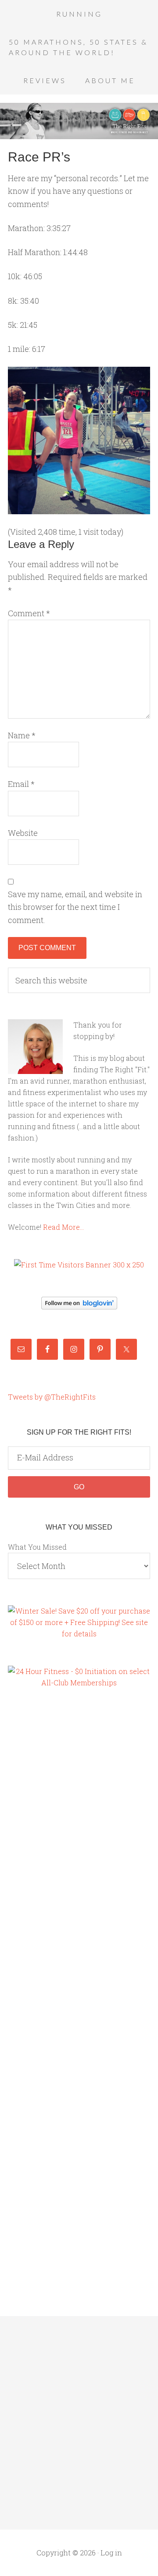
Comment (29, 613)
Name (22, 735)
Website (23, 833)
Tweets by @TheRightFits (52, 1397)
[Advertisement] (43, 1846)
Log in (111, 2553)
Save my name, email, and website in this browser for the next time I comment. (75, 907)
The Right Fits (79, 121)
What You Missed (37, 1547)
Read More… (63, 1227)
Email (21, 784)
